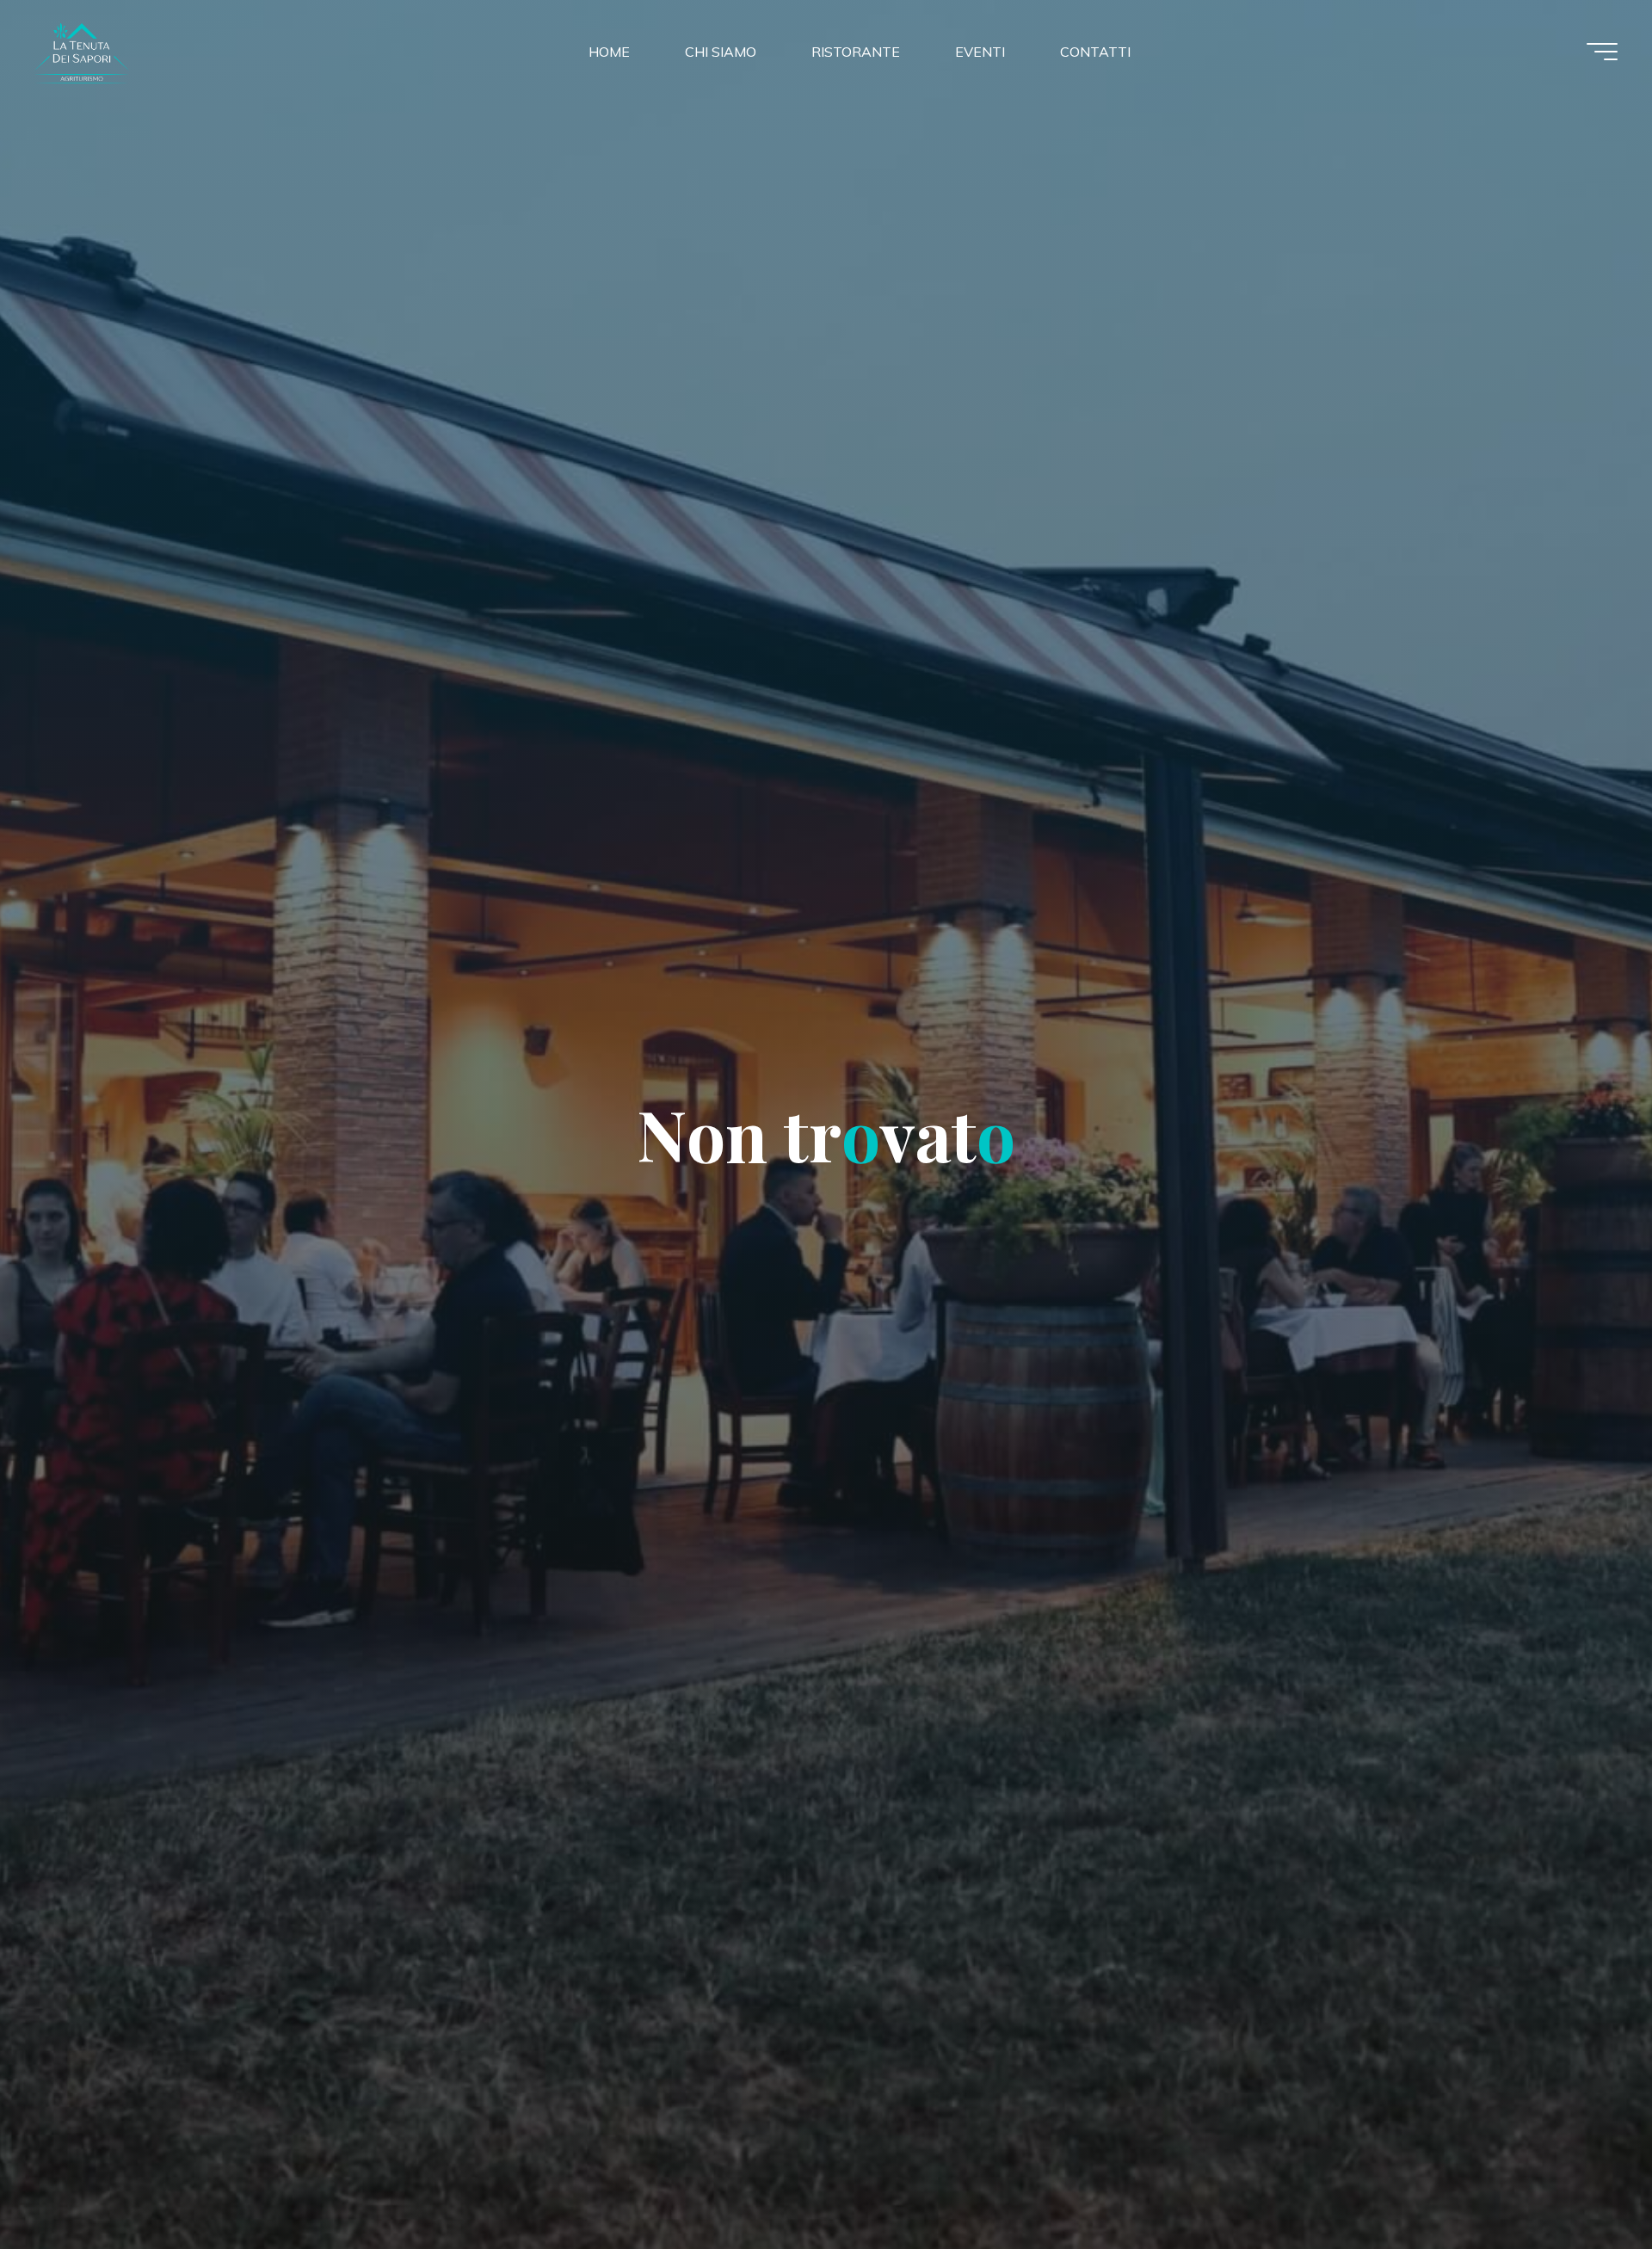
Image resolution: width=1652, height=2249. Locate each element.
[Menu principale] (1602, 52)
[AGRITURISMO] (141, 51)
